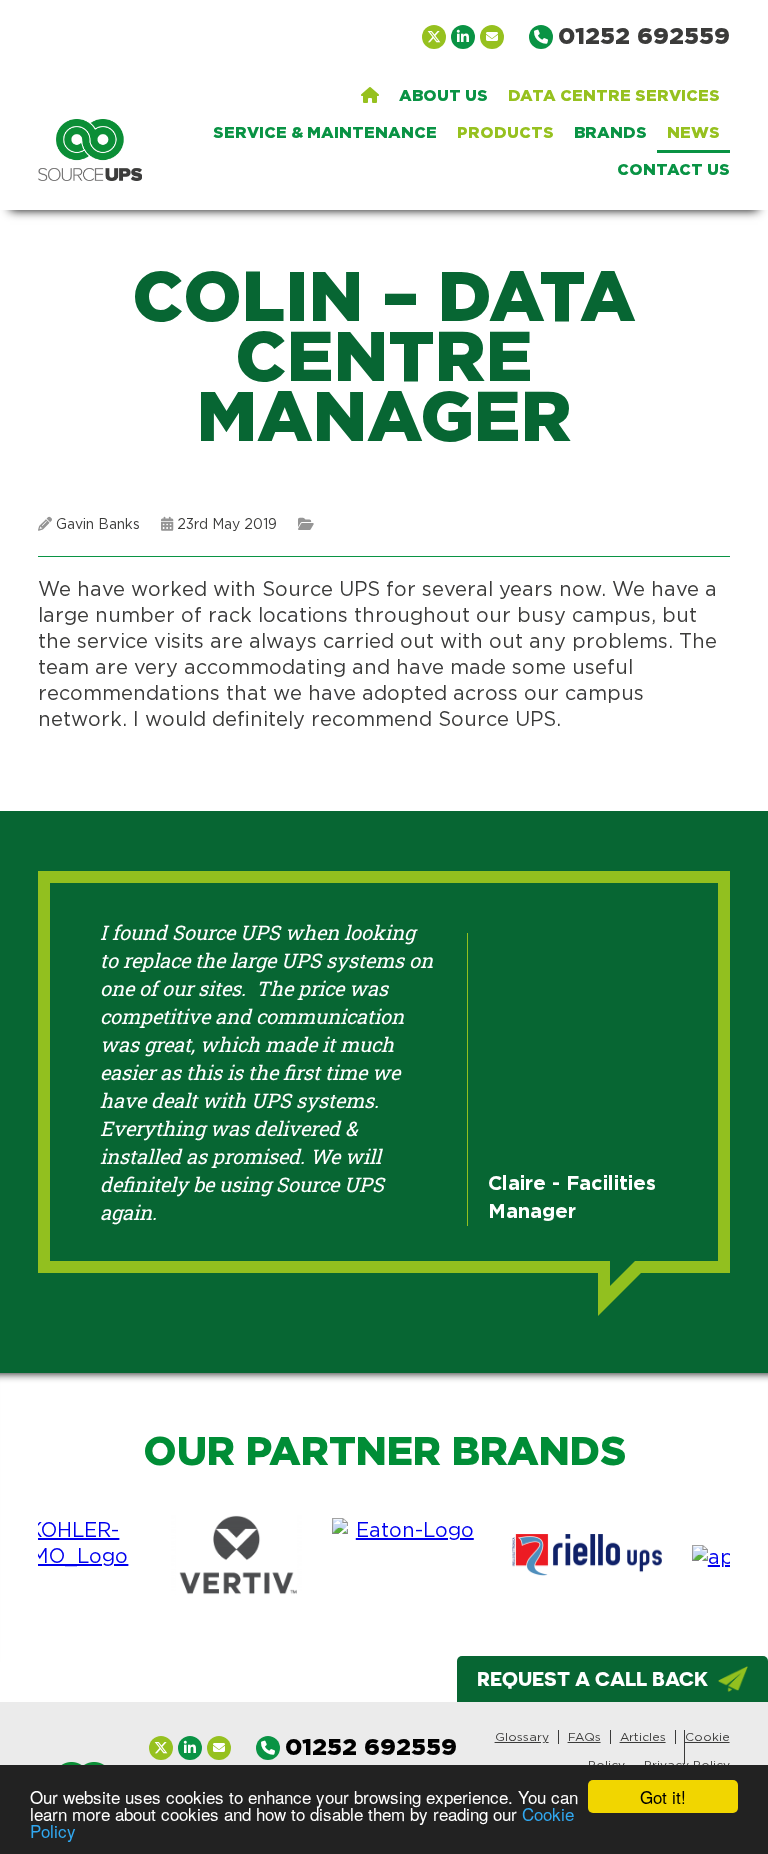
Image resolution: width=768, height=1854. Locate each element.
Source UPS (90, 150)
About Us (443, 96)
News (693, 133)
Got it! (663, 1796)
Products (505, 133)
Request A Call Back (592, 1678)
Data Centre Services (614, 96)
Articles (643, 1737)
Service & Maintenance (325, 133)
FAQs (584, 1737)
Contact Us (673, 170)
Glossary (522, 1737)
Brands (610, 133)
